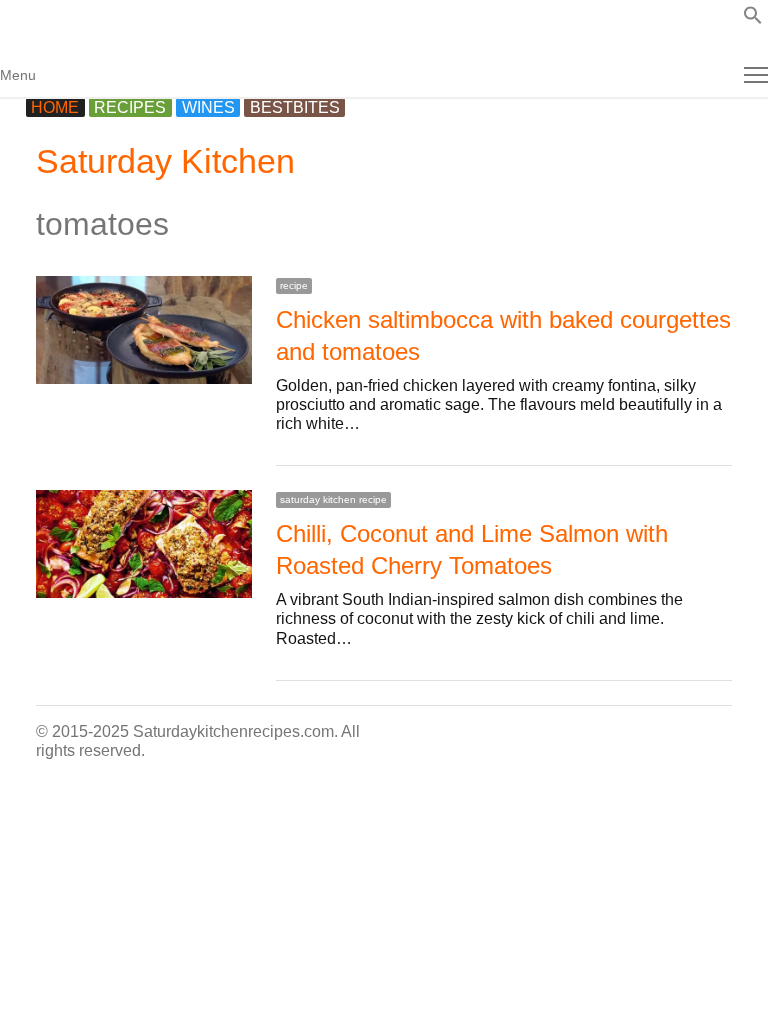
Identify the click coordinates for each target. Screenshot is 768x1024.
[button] (753, 19)
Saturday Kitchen (165, 161)
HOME (55, 107)
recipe (294, 285)
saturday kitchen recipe (333, 499)
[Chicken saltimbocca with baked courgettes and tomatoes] (144, 285)
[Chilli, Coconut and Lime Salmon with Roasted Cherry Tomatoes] (144, 499)
